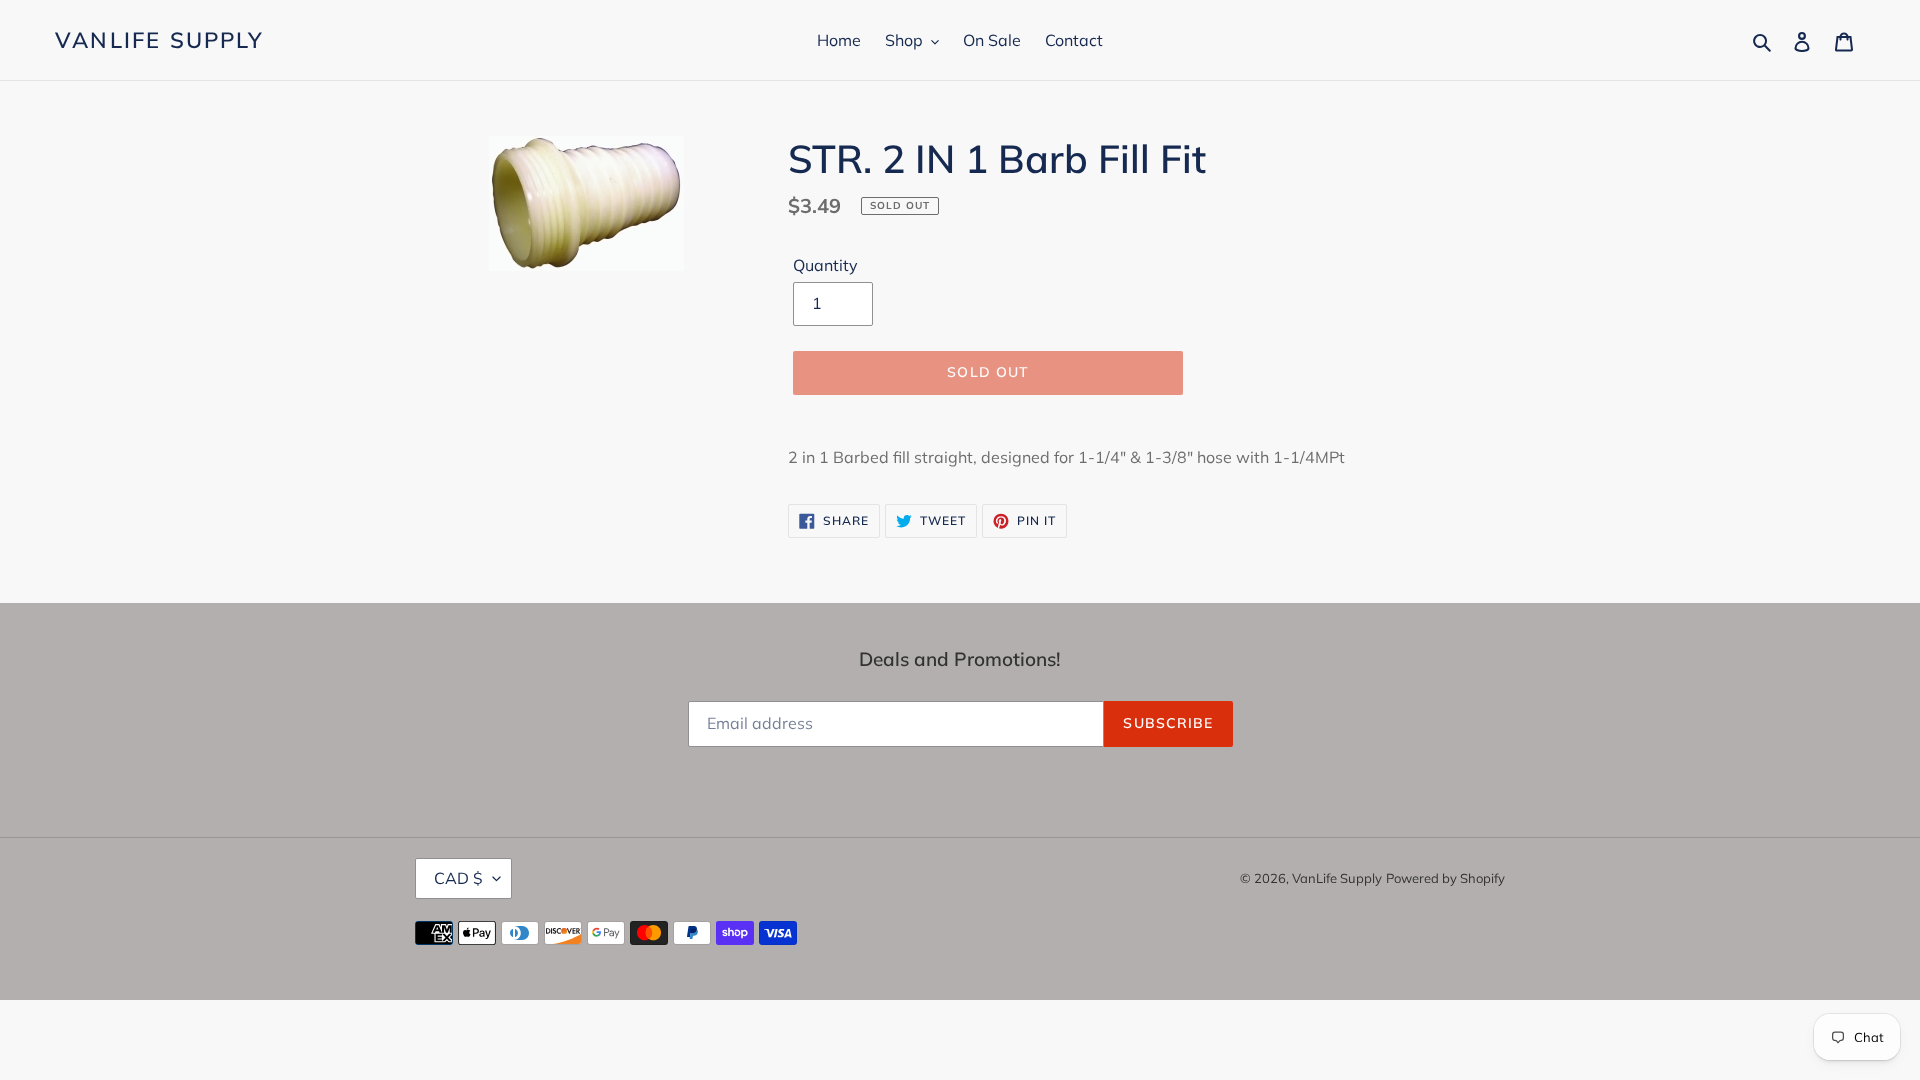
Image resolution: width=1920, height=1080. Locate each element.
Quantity (825, 265)
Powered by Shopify (1445, 878)
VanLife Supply (159, 40)
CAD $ (458, 878)
